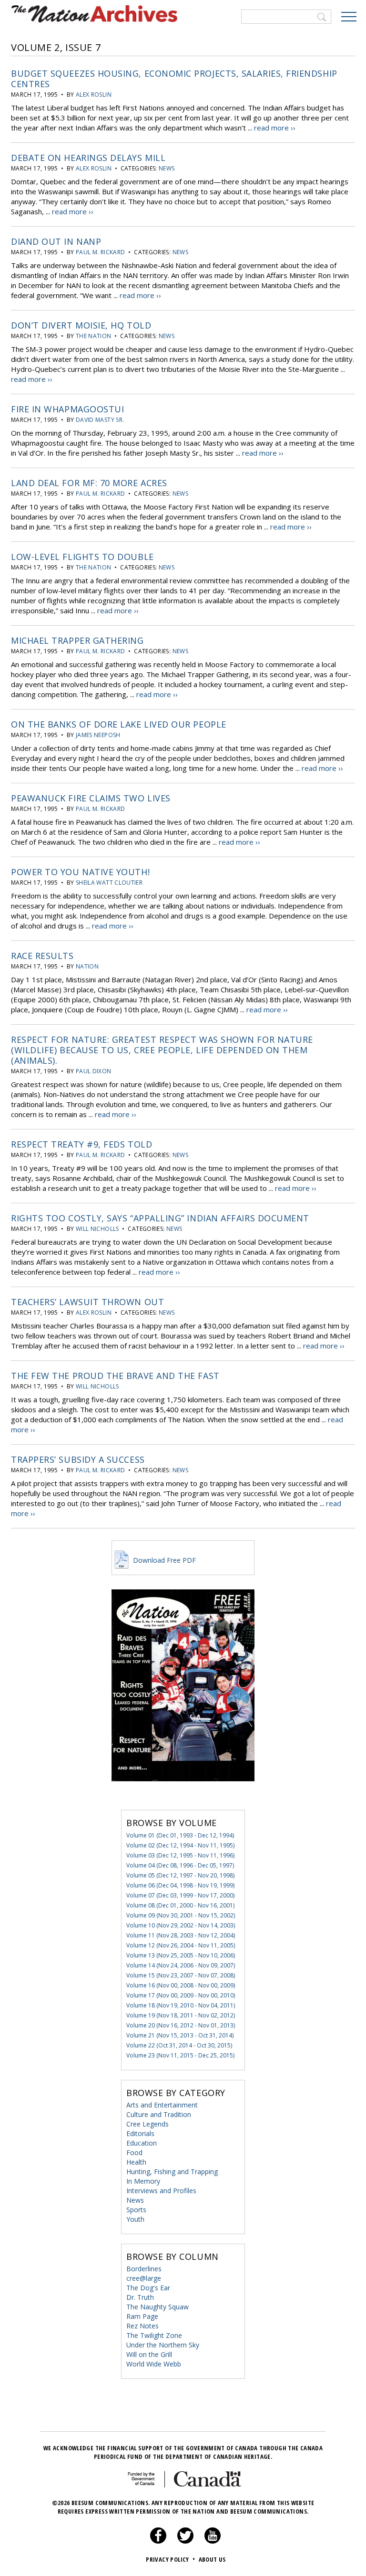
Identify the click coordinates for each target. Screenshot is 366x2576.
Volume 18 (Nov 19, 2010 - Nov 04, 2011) (181, 2005)
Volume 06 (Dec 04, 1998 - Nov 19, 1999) (180, 1885)
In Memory (143, 2181)
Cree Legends (147, 2124)
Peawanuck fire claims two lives (91, 798)
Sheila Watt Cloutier (109, 883)
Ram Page (142, 2316)
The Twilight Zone (154, 2335)
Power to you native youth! (80, 872)
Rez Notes (142, 2326)
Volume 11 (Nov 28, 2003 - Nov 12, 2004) (181, 1935)
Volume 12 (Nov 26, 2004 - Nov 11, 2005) (181, 1945)
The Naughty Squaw (158, 2307)
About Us (212, 2559)
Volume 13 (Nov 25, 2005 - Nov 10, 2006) (181, 1955)
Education (142, 2143)
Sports (136, 2210)
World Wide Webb (154, 2364)
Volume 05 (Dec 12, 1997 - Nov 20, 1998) (180, 1875)
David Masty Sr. (100, 420)
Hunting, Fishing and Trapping (172, 2172)
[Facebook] (158, 2541)
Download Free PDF (163, 1560)
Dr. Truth (140, 2297)
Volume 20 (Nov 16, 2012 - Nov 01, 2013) (181, 2025)
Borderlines (144, 2269)
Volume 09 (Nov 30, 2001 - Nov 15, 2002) (181, 1915)
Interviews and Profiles (161, 2191)
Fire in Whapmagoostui (67, 409)
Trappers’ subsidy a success (78, 1459)
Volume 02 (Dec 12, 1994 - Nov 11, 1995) (180, 1845)
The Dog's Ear (148, 2288)
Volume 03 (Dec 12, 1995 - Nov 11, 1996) (180, 1855)
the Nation (94, 336)
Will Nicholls (97, 1229)
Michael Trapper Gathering (77, 640)
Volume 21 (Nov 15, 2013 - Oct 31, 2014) (180, 2035)
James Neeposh (98, 735)
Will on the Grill (149, 2354)
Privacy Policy (170, 2559)
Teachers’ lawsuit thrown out (87, 1302)
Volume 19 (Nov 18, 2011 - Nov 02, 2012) (181, 2015)
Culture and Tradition (159, 2114)
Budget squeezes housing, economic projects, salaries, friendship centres (174, 79)
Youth (135, 2219)
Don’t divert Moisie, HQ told (81, 325)
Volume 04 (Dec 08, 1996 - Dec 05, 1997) (180, 1865)
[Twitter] (185, 2541)
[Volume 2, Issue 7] (183, 1795)
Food (134, 2152)
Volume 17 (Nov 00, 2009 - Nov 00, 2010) (181, 1995)
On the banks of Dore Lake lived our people (119, 724)
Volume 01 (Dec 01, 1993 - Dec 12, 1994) (180, 1835)
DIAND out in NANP (56, 241)
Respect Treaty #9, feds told (81, 1144)
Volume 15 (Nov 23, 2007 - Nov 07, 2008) (181, 1975)
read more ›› (275, 128)
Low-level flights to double (82, 557)
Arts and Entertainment (162, 2105)
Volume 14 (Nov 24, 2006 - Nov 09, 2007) (181, 1965)
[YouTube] (213, 2541)
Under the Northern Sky (163, 2345)
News (167, 168)
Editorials (140, 2133)
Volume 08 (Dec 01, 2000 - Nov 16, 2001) (180, 1905)
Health (136, 2162)
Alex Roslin (94, 95)
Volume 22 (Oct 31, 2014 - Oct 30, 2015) (179, 2045)
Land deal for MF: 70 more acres (89, 483)
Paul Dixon (94, 1071)
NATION (87, 966)
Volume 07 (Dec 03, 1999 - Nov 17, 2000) (180, 1895)
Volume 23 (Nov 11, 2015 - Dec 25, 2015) (180, 2055)
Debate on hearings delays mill (88, 158)
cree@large (144, 2278)
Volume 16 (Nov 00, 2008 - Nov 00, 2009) (181, 1985)
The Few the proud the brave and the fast (115, 1376)
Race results (42, 956)
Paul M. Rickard (100, 252)
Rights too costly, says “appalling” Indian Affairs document (160, 1218)
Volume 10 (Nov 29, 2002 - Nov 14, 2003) (181, 1925)
